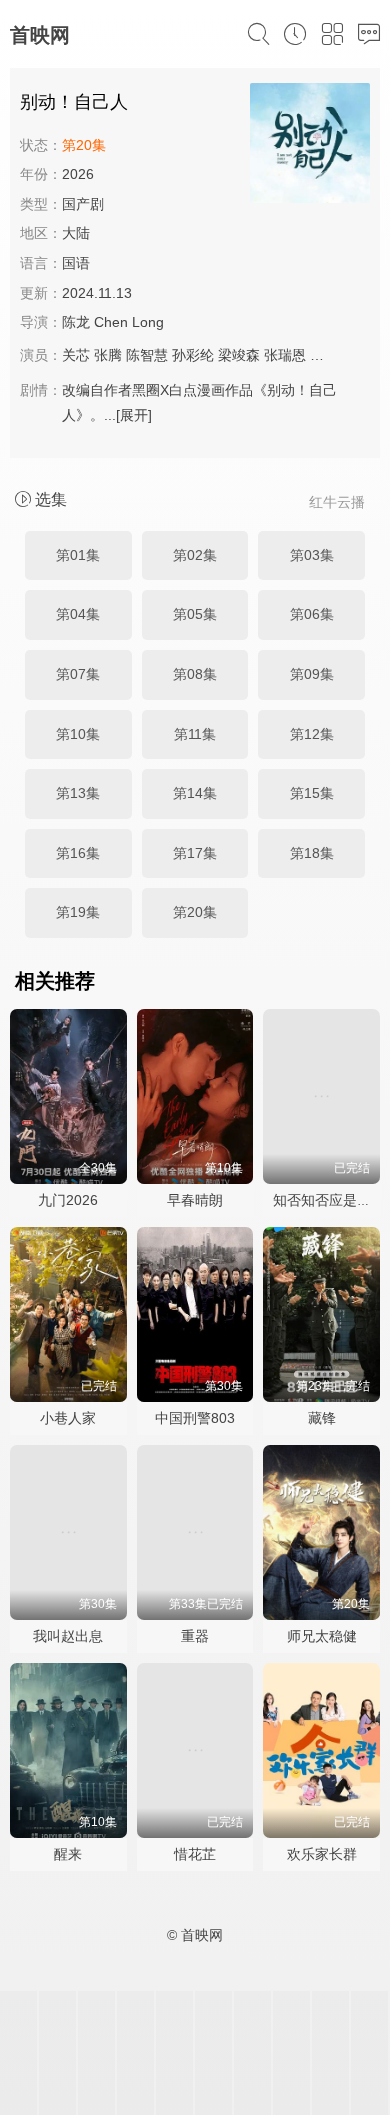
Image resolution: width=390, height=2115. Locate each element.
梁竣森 (239, 355)
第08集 (195, 674)
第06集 (312, 614)
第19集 (78, 912)
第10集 (78, 734)
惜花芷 (195, 1854)
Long (148, 322)
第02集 (195, 555)
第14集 (195, 793)
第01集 (78, 555)
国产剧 (83, 204)
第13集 (78, 793)
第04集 (78, 614)
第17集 (195, 853)
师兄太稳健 (322, 1636)
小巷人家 (68, 1418)
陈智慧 (147, 355)
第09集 (312, 674)
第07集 (78, 674)
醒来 (68, 1854)
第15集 (312, 793)
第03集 (312, 555)
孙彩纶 (193, 355)
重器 (195, 1636)
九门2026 (68, 1200)
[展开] (134, 415)
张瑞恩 (285, 355)
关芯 (76, 355)
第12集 (312, 734)
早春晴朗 (195, 1200)
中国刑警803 (195, 1418)
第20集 (195, 912)
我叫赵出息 (68, 1636)
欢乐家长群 (322, 1854)
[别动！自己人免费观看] (310, 146)
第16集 (78, 853)
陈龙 (76, 322)
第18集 (312, 853)
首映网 (40, 35)
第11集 (195, 734)
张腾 (108, 355)
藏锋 (322, 1418)
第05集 (195, 614)
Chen (111, 322)
